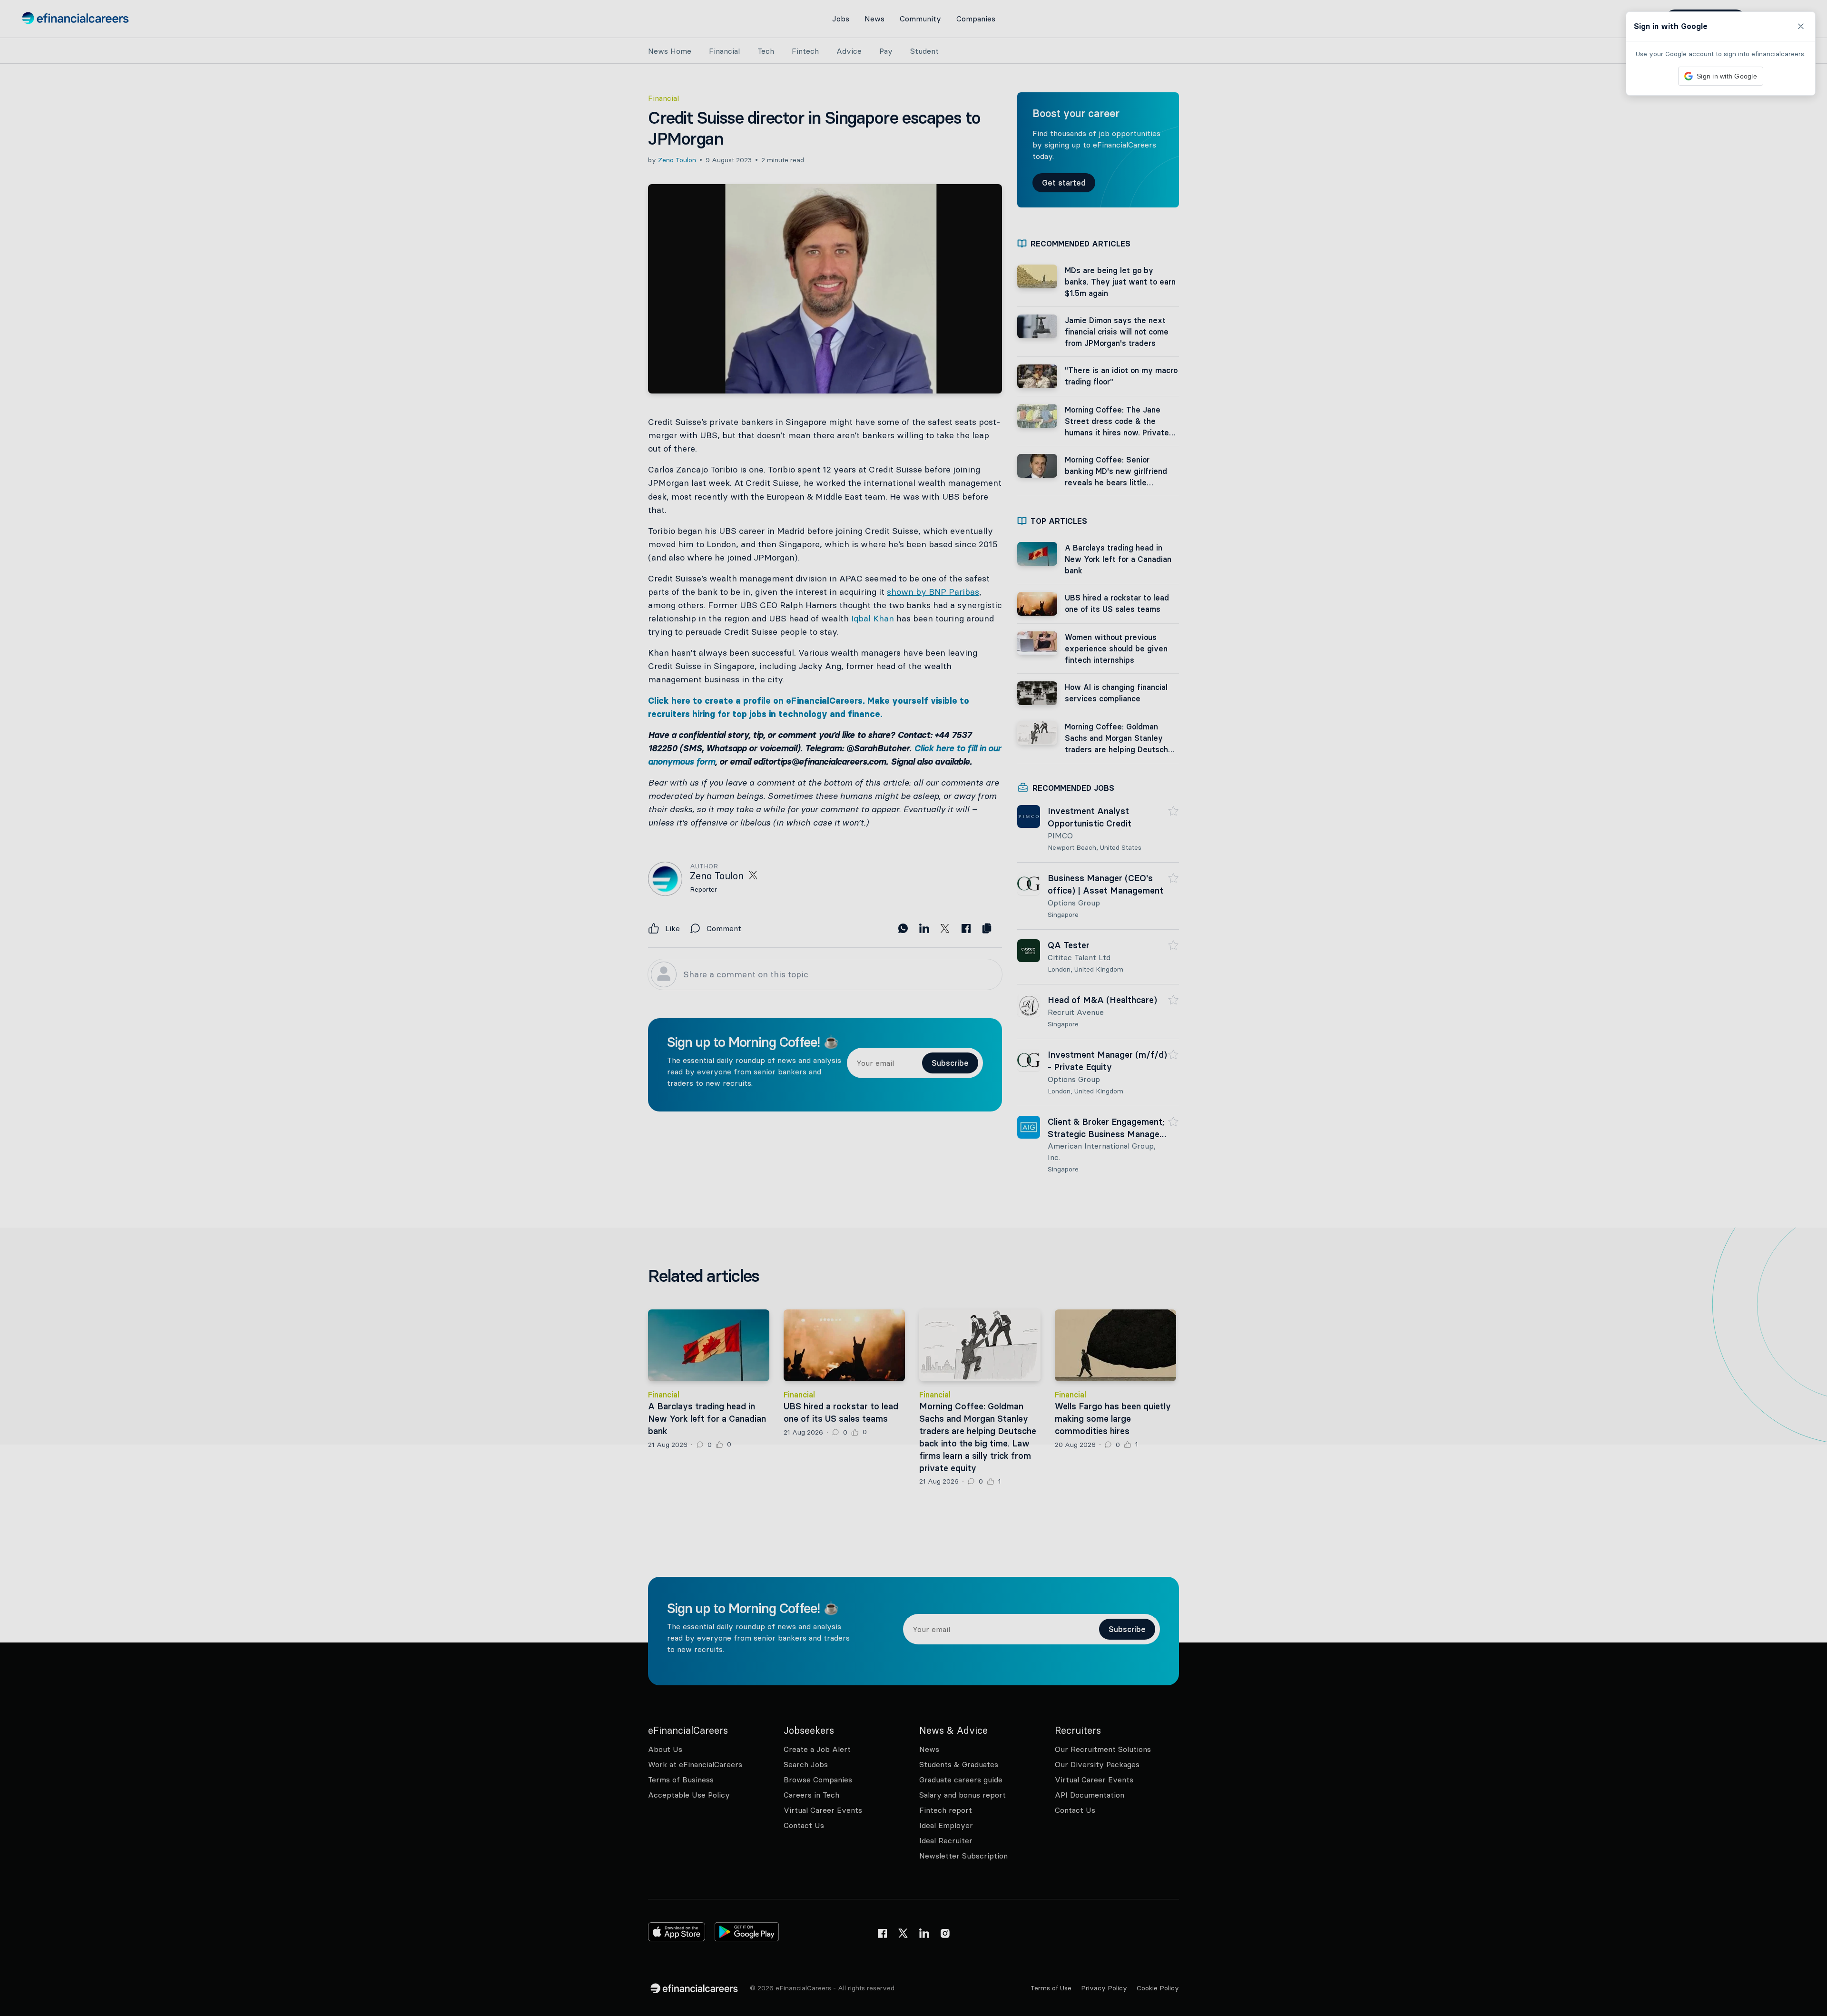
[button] (913, 1008)
